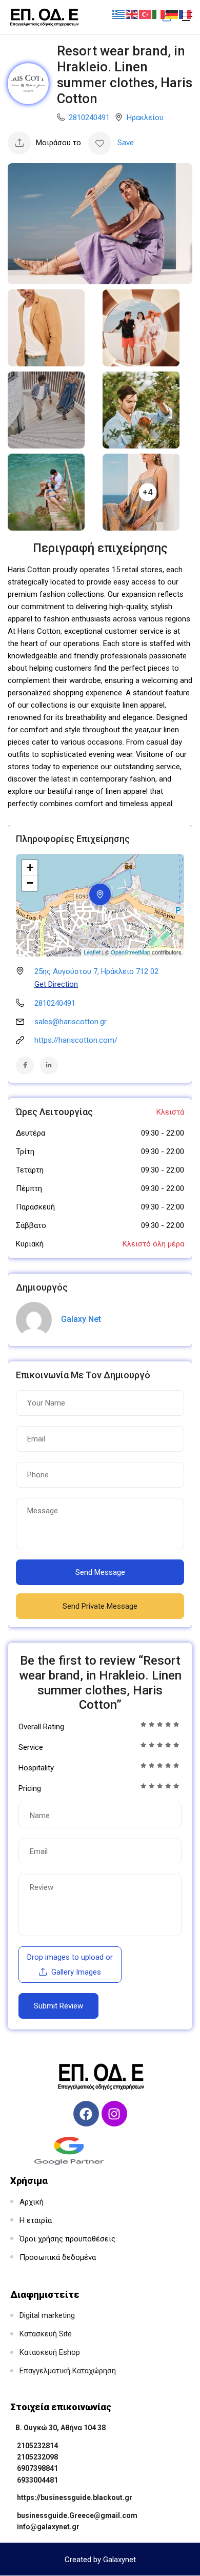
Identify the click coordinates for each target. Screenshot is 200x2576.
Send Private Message (100, 1606)
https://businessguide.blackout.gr (75, 2497)
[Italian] (159, 14)
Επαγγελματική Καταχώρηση (68, 2371)
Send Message (100, 1572)
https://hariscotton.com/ (76, 1040)
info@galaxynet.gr (48, 2527)
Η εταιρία (36, 2220)
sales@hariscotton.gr (71, 1022)
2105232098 (37, 2457)
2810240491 (89, 118)
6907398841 (37, 2468)
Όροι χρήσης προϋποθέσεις (67, 2239)
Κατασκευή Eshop (50, 2352)
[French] (186, 14)
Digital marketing (47, 2315)
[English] (132, 14)
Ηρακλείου (145, 118)
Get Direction (56, 984)
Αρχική (32, 2202)
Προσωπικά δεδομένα (58, 2257)
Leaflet (92, 952)
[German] (172, 14)
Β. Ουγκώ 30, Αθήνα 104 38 (61, 2428)
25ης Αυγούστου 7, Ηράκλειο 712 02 (96, 971)
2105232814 (37, 2446)
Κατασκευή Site (46, 2334)
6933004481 (37, 2480)
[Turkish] (146, 14)
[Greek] (119, 14)
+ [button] (30, 867)
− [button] (30, 883)
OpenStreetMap (131, 952)
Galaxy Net (81, 1319)
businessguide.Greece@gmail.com (77, 2515)
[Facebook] (86, 2114)
